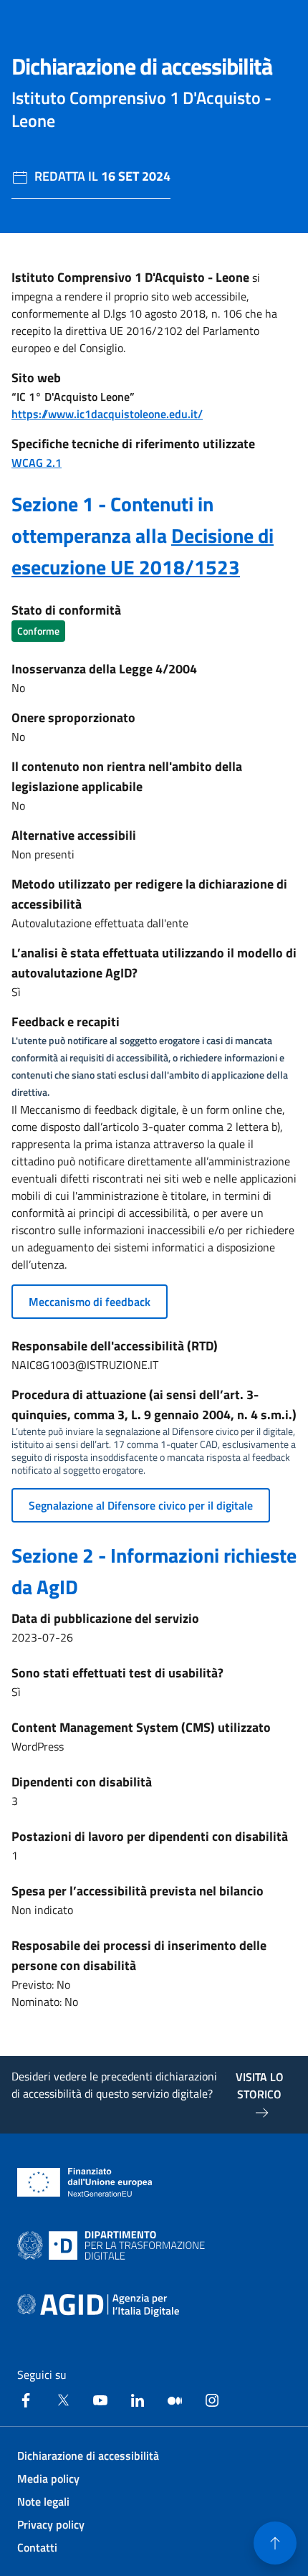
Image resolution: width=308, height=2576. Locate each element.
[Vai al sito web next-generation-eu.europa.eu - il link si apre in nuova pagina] (85, 2182)
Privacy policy (51, 2524)
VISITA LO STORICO (260, 2085)
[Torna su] (275, 2543)
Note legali (43, 2501)
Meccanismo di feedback (90, 1302)
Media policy (48, 2478)
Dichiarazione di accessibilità (88, 2456)
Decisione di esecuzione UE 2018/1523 (143, 551)
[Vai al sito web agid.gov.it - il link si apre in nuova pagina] (98, 2306)
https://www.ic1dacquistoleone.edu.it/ (107, 414)
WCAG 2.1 (37, 463)
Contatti (37, 2547)
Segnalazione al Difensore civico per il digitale (141, 1505)
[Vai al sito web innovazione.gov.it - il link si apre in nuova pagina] (114, 2245)
